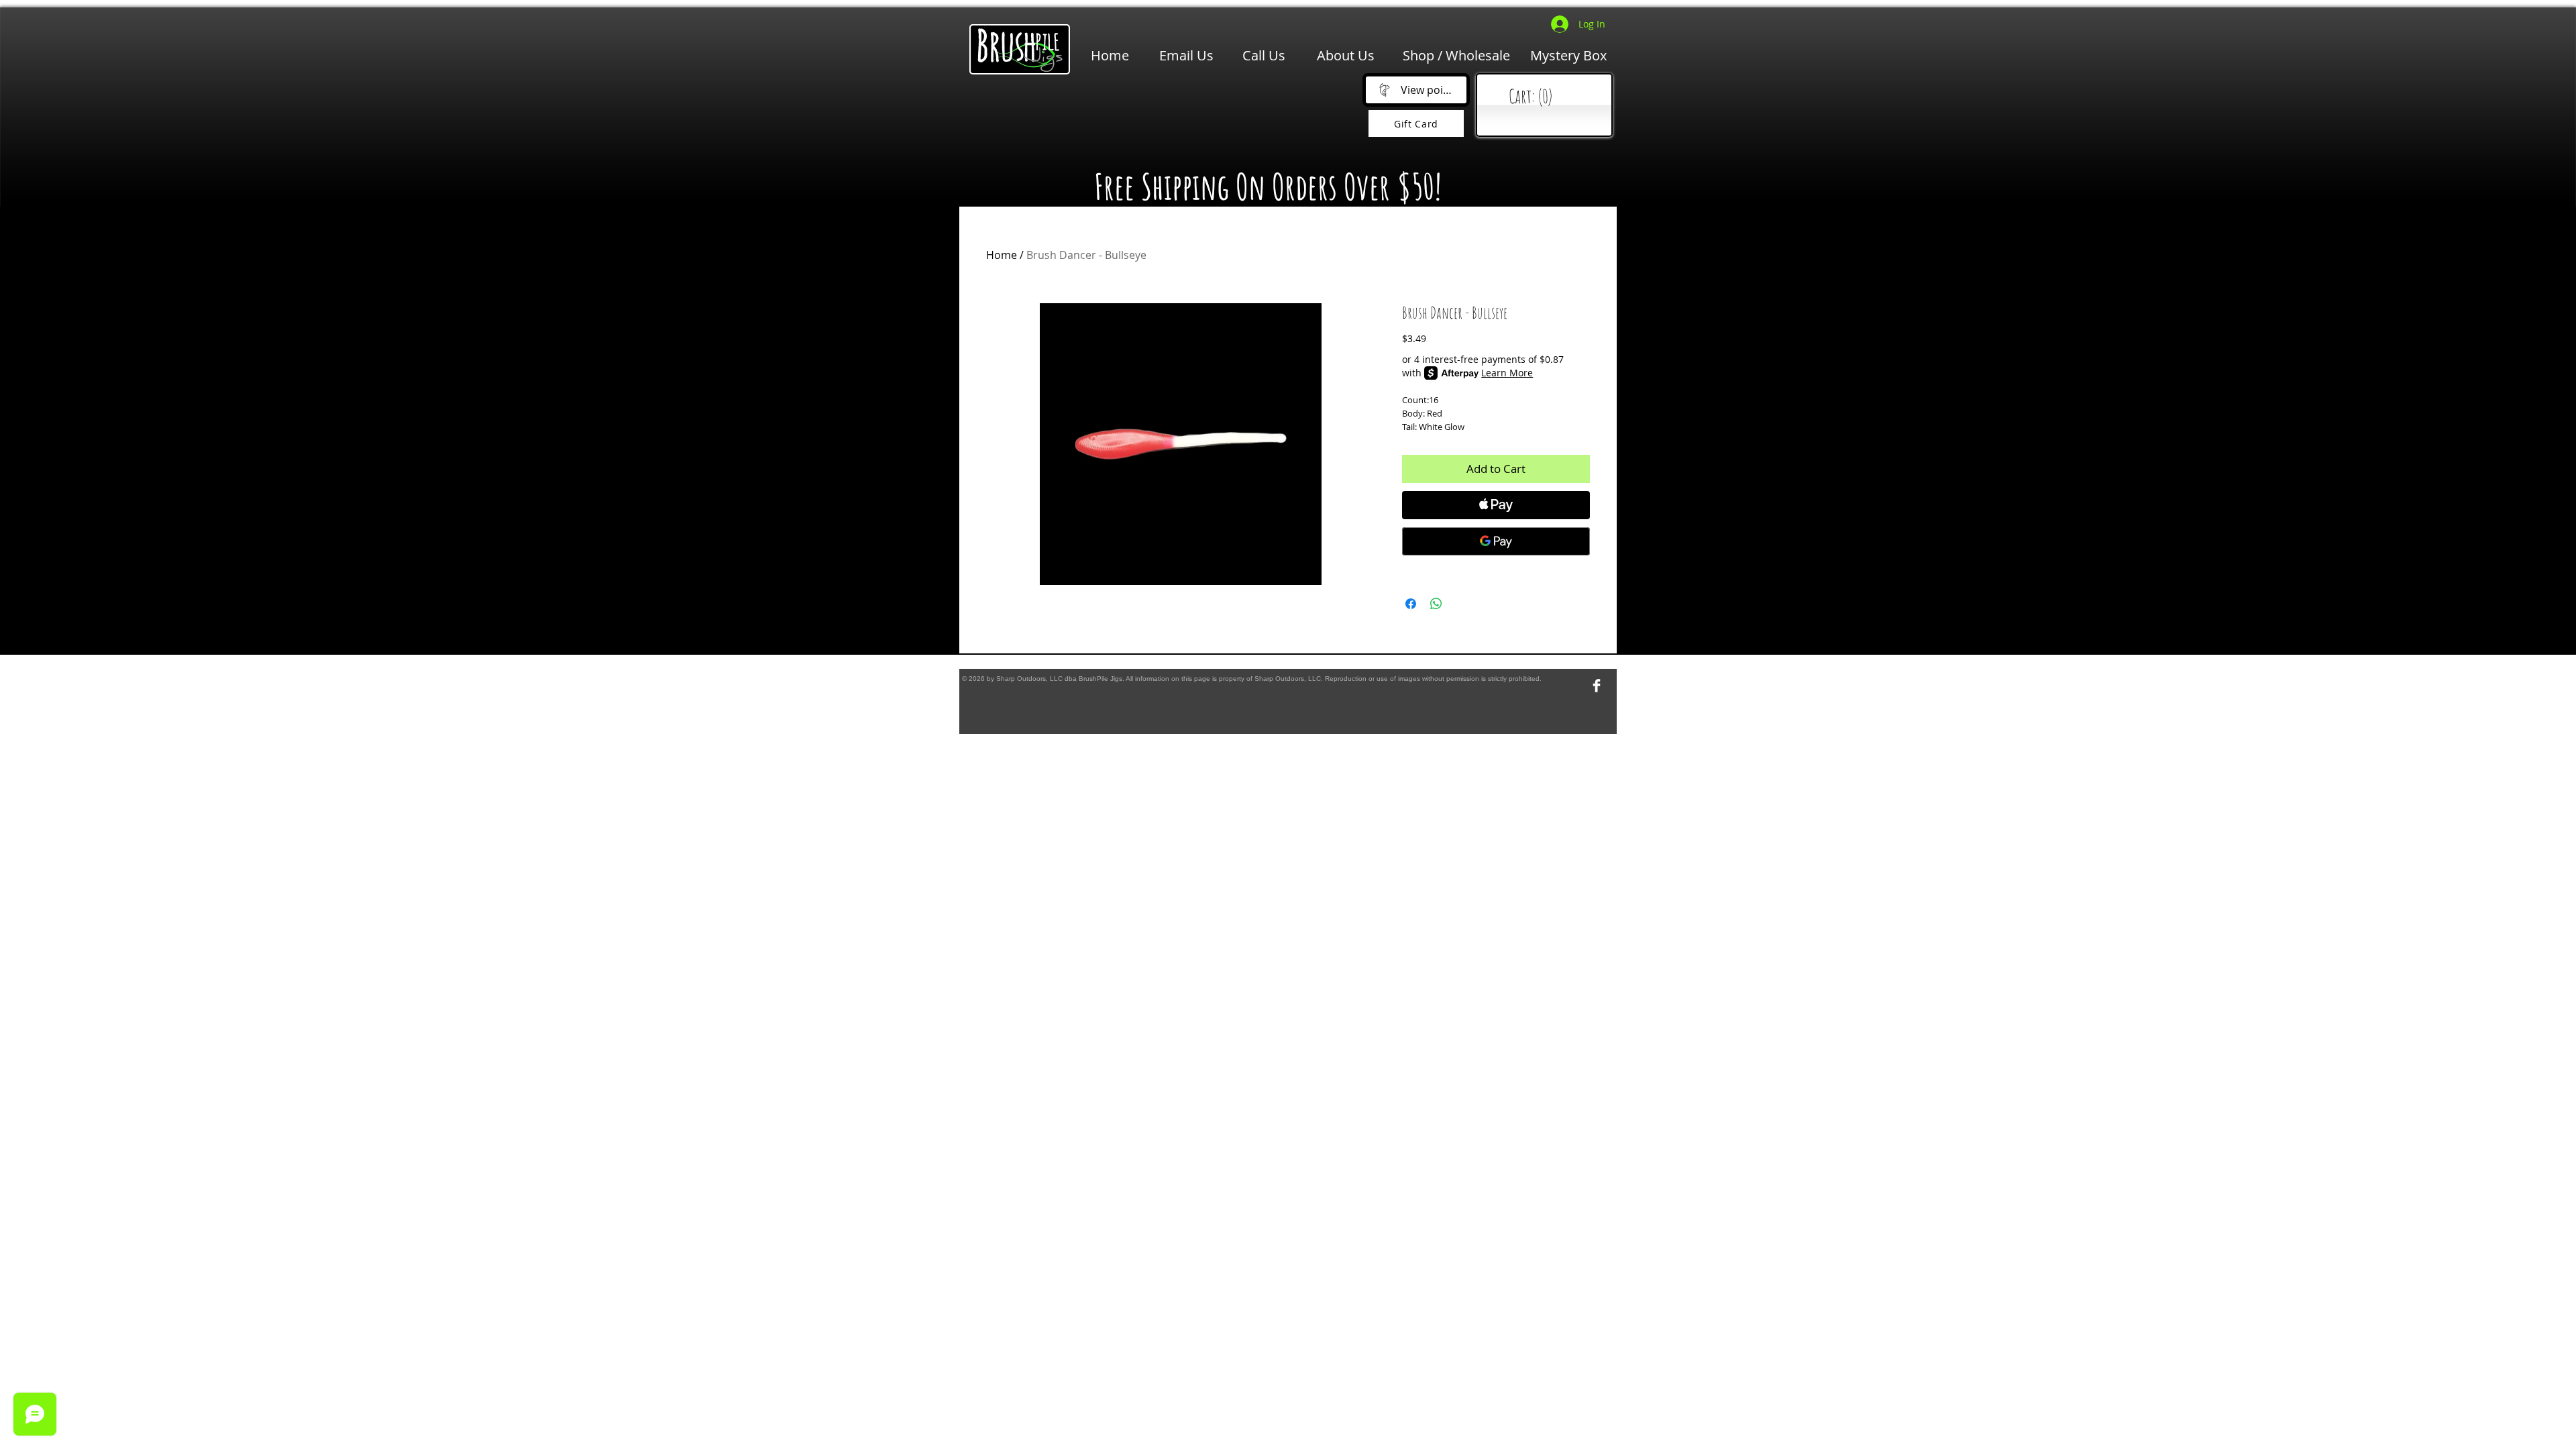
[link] (1547, 97)
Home (1002, 255)
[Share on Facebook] (1411, 604)
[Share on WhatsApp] (1436, 604)
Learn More (1507, 373)
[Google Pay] (1496, 541)
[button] (1161, 115)
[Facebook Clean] (1597, 686)
